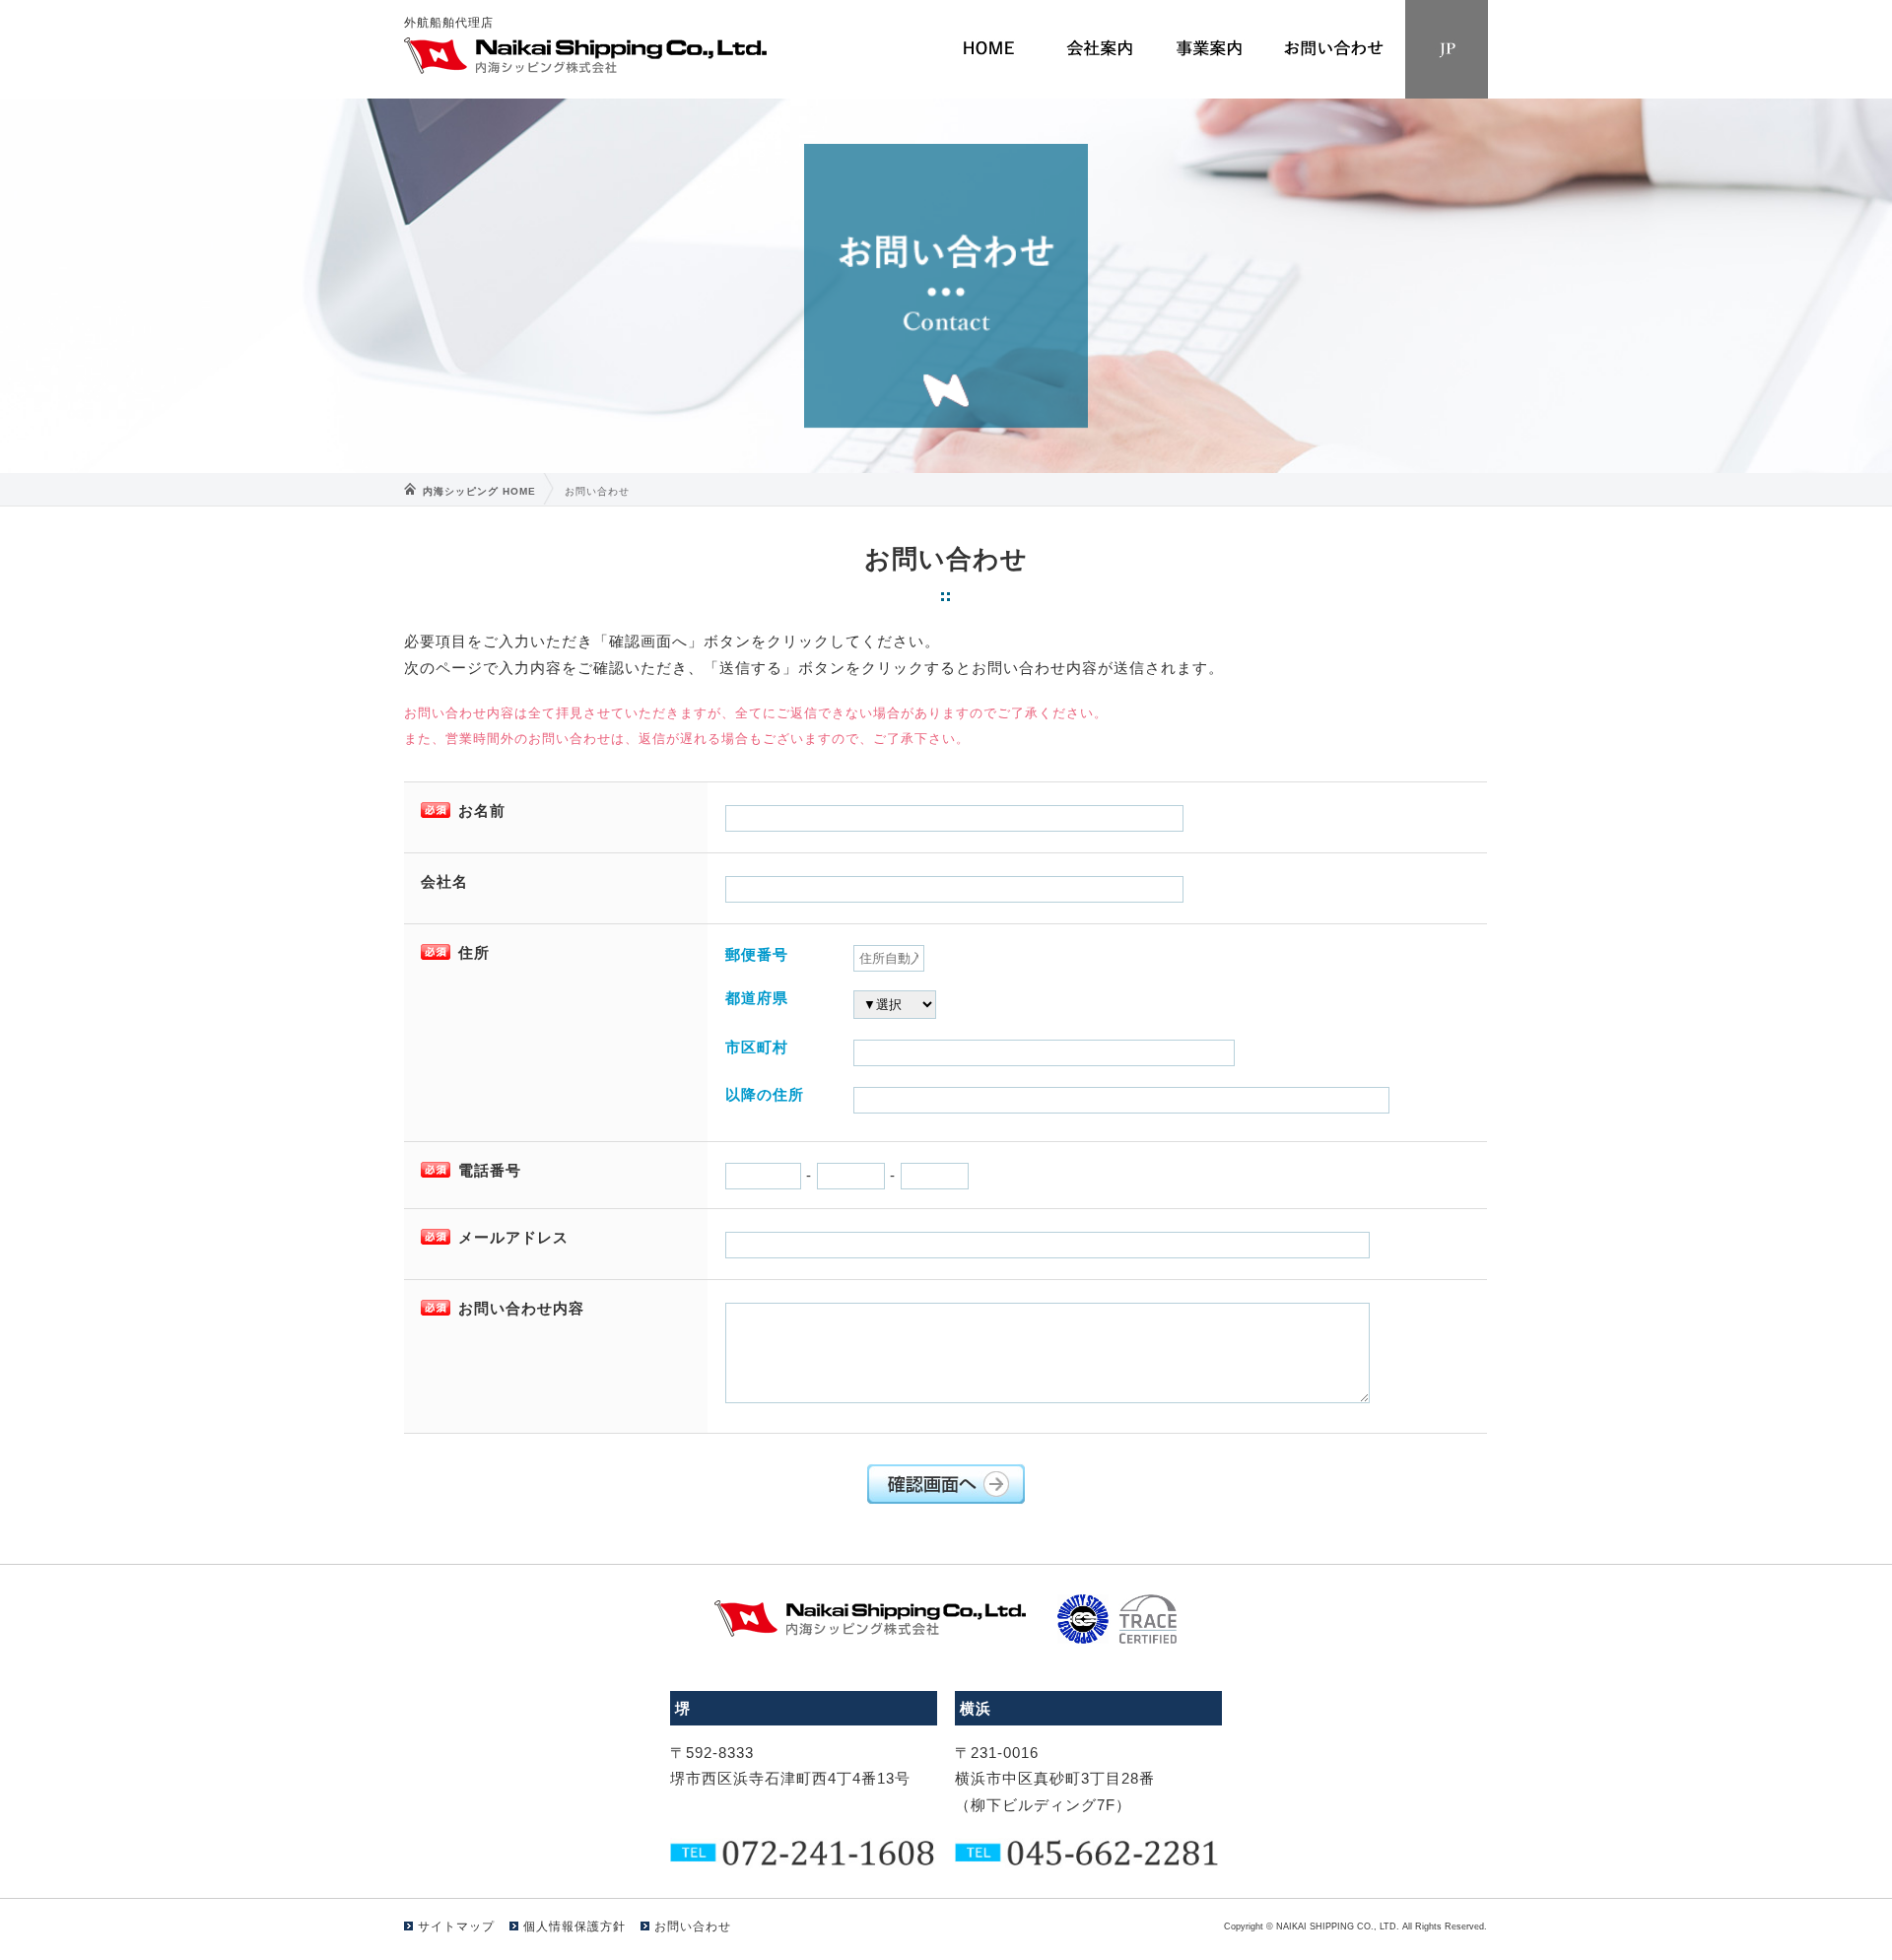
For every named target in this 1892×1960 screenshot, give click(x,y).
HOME (988, 49)
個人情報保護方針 (574, 1926)
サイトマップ (456, 1926)
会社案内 (1099, 49)
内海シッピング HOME (479, 491)
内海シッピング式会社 (586, 56)
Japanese (1446, 49)
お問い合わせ (1334, 49)
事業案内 (1209, 49)
